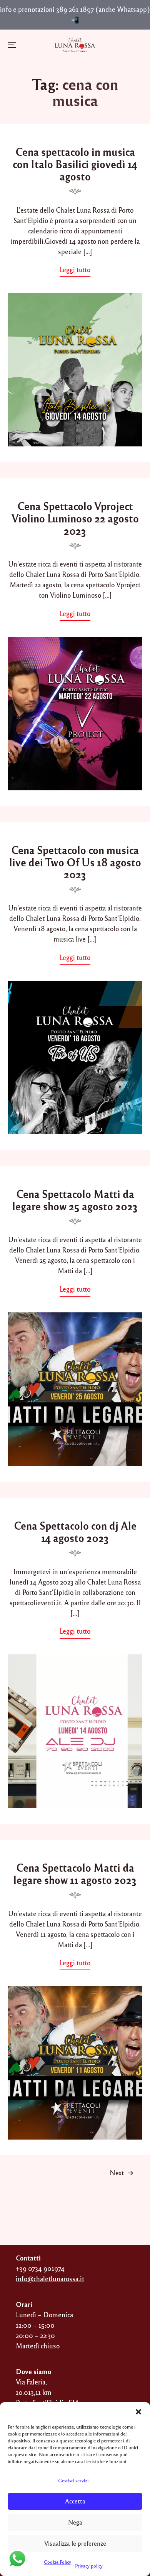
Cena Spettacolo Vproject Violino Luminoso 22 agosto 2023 (75, 518)
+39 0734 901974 (40, 2268)
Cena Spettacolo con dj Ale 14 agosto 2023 (75, 1532)
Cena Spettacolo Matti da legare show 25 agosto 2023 (75, 1200)
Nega (75, 2522)
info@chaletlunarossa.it (50, 2279)
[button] (138, 2412)
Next (117, 2173)
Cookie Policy (57, 2562)
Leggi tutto (77, 271)
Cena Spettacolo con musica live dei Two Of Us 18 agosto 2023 (75, 862)
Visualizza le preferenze (75, 2543)
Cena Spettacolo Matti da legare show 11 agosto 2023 (75, 1874)
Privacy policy (89, 2566)
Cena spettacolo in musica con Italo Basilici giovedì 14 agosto (75, 164)
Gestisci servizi (73, 2480)
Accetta (75, 2501)
